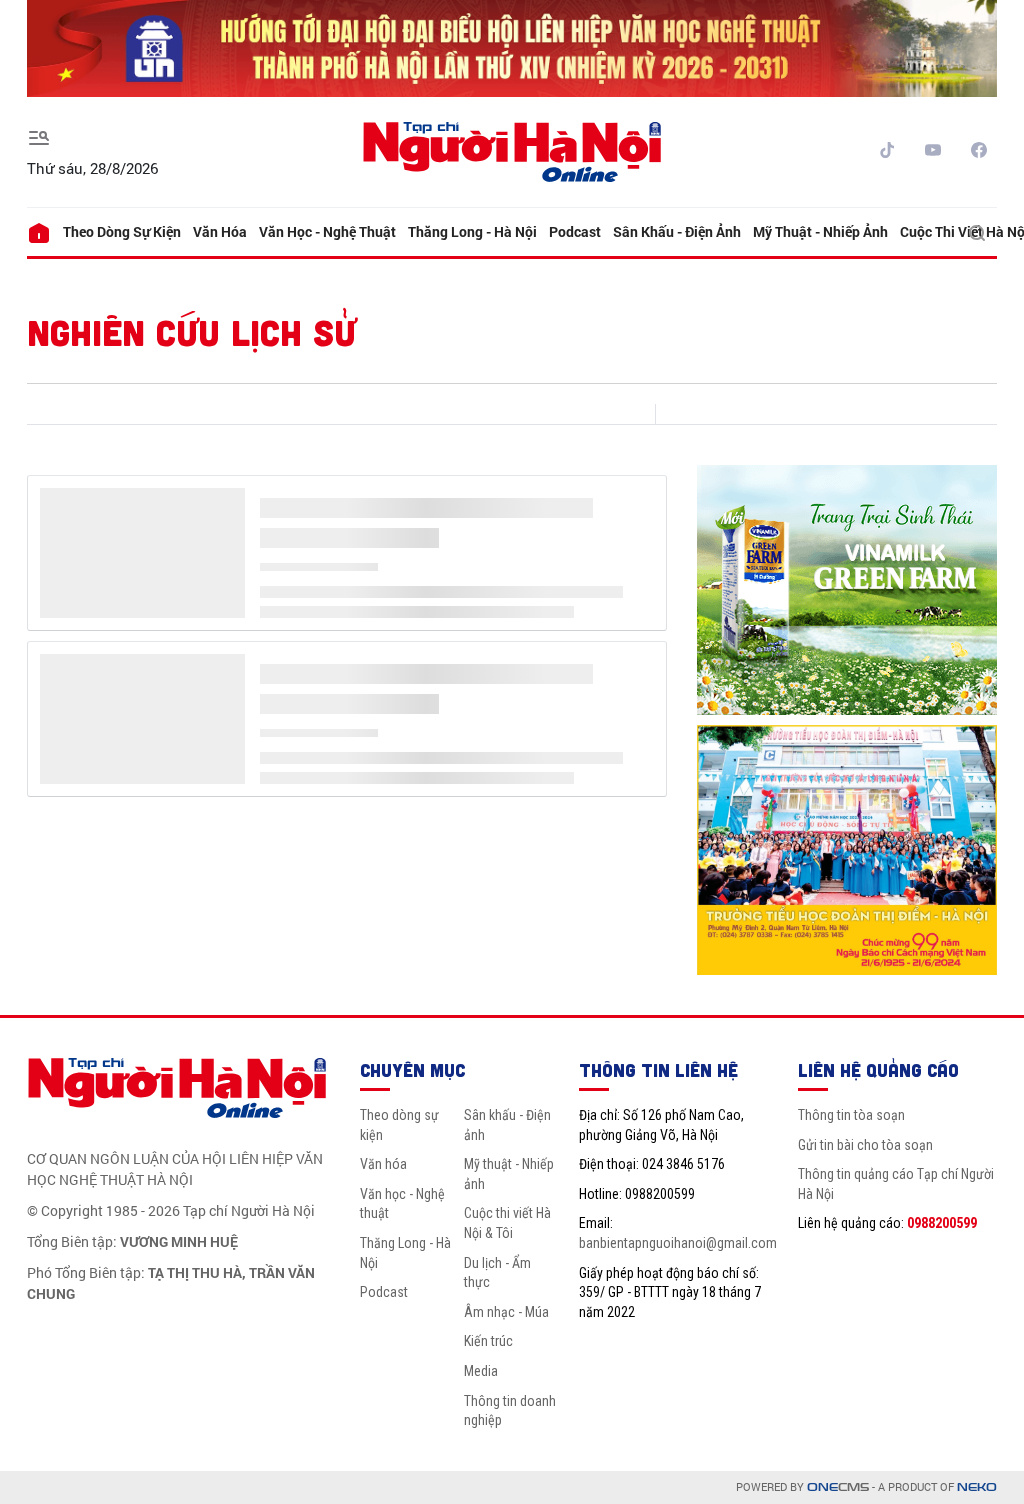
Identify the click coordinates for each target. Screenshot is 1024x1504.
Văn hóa (220, 231)
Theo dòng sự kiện (122, 231)
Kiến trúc (488, 1341)
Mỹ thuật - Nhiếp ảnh (820, 231)
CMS (838, 1487)
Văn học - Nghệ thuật (327, 231)
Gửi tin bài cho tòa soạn (865, 1145)
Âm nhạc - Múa (506, 1312)
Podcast (575, 231)
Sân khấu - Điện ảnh (677, 231)
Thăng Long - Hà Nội (472, 231)
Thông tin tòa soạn (851, 1115)
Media (481, 1371)
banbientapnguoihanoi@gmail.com (678, 1243)
